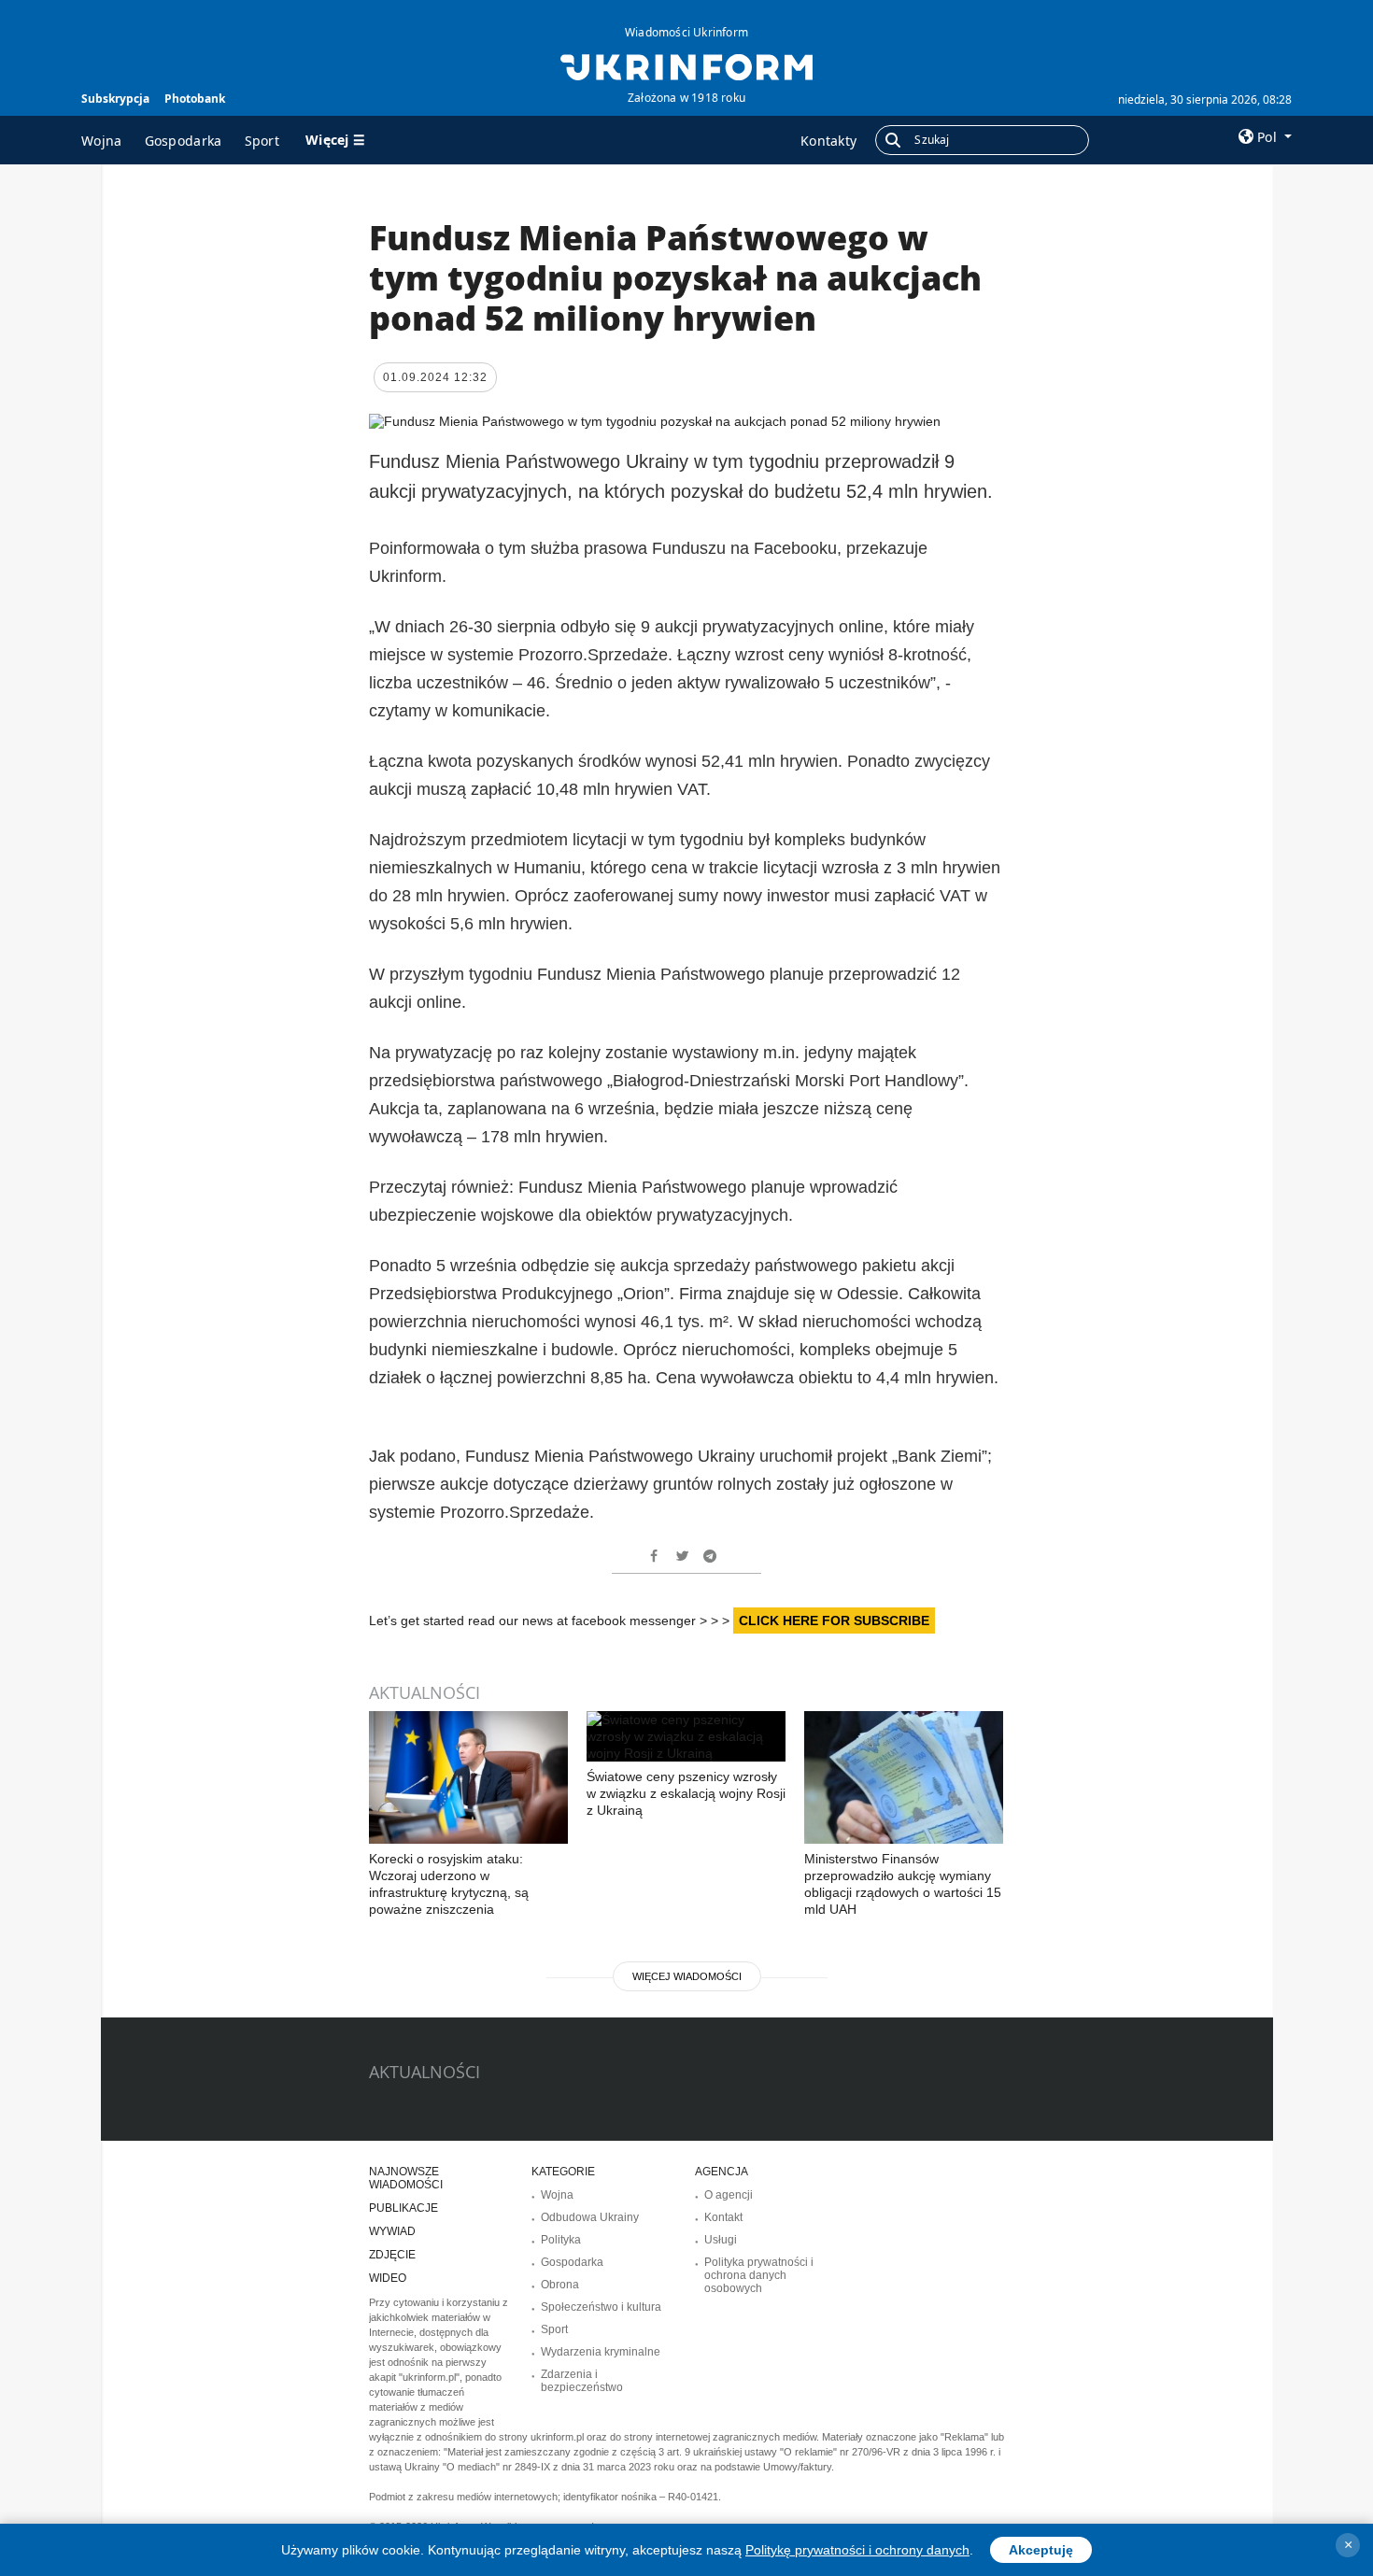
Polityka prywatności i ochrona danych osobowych (759, 2275)
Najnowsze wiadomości (406, 2178)
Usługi (721, 2240)
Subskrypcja (115, 99)
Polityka (561, 2240)
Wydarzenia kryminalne (601, 2352)
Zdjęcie (392, 2255)
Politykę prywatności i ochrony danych (857, 2550)
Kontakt (723, 2217)
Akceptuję (1041, 2550)
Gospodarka (184, 141)
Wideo (388, 2278)
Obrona (560, 2285)
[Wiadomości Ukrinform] (686, 65)
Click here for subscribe (834, 1621)
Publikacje (403, 2208)
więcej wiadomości (687, 1976)
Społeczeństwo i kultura (601, 2307)
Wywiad (392, 2231)
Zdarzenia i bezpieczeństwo (582, 2381)
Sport (262, 141)
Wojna (102, 141)
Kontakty (828, 141)
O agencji (729, 2195)
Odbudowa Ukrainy (590, 2217)
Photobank (195, 99)
